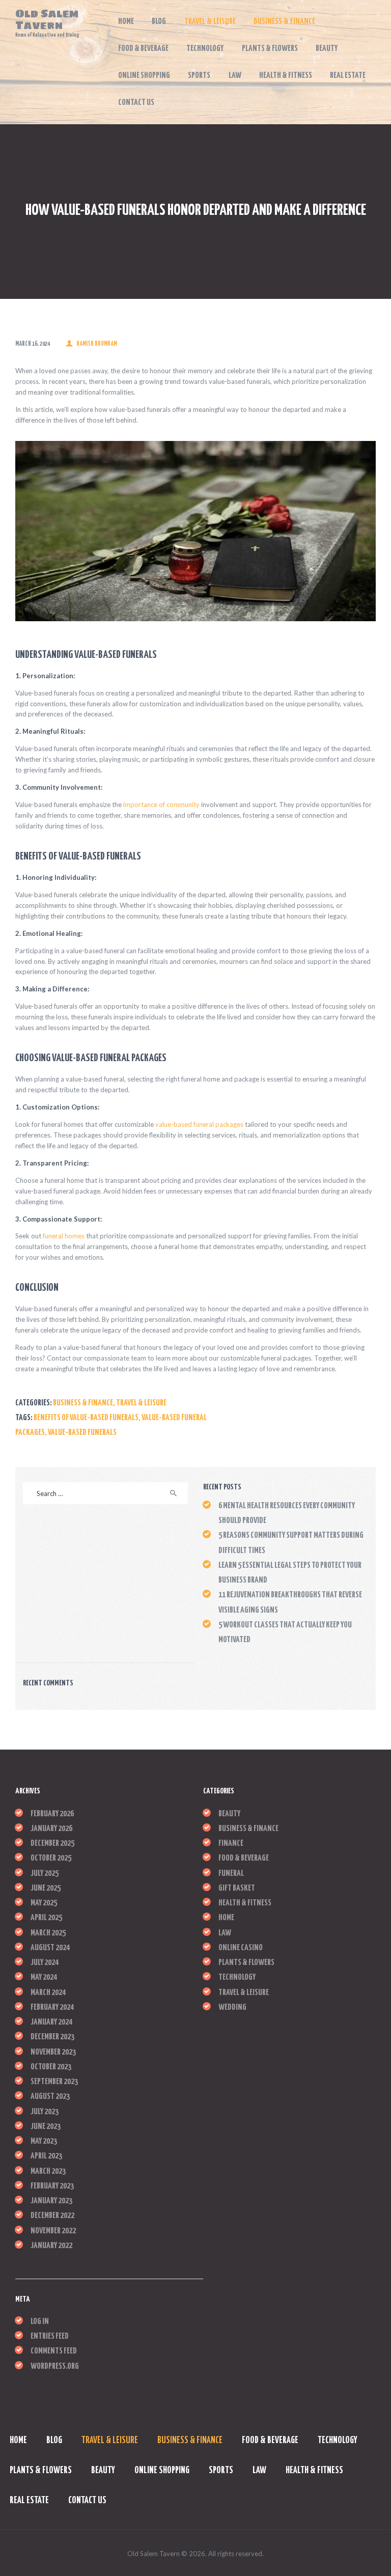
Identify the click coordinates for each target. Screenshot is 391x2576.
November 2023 (53, 2052)
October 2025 (51, 1858)
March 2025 (48, 1933)
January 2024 (51, 2022)
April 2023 (46, 2156)
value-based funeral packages (199, 1124)
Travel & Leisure (141, 1403)
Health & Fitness (245, 1903)
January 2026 (51, 1829)
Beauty (229, 1814)
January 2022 (51, 2246)
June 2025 (46, 1888)
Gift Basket (237, 1888)
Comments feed (54, 2351)
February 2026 (52, 1814)
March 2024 (48, 1993)
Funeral (231, 1874)
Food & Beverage (244, 1858)
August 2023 (50, 2097)
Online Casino (241, 1948)
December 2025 (52, 1844)
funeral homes (64, 1236)
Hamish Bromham (96, 344)
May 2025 (44, 1903)
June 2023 (46, 2127)
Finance (231, 1844)
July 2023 (45, 2112)
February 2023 (52, 2186)
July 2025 (45, 1874)
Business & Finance (83, 1403)
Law (225, 1933)
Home (226, 1918)
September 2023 (54, 2082)
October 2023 (51, 2067)
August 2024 (50, 1948)
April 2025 (46, 1918)
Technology (237, 1977)
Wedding (232, 2007)
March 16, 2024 (33, 344)
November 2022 (53, 2231)
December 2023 (52, 2037)
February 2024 (52, 2007)
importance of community (161, 805)
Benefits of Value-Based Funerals (86, 1418)
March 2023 (48, 2171)
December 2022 (52, 2216)
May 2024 (44, 1977)
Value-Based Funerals (82, 1433)
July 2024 (45, 1963)
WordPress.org (55, 2366)
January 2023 (51, 2201)
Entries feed (50, 2336)
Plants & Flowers (246, 1963)
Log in (40, 2322)
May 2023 (44, 2141)
